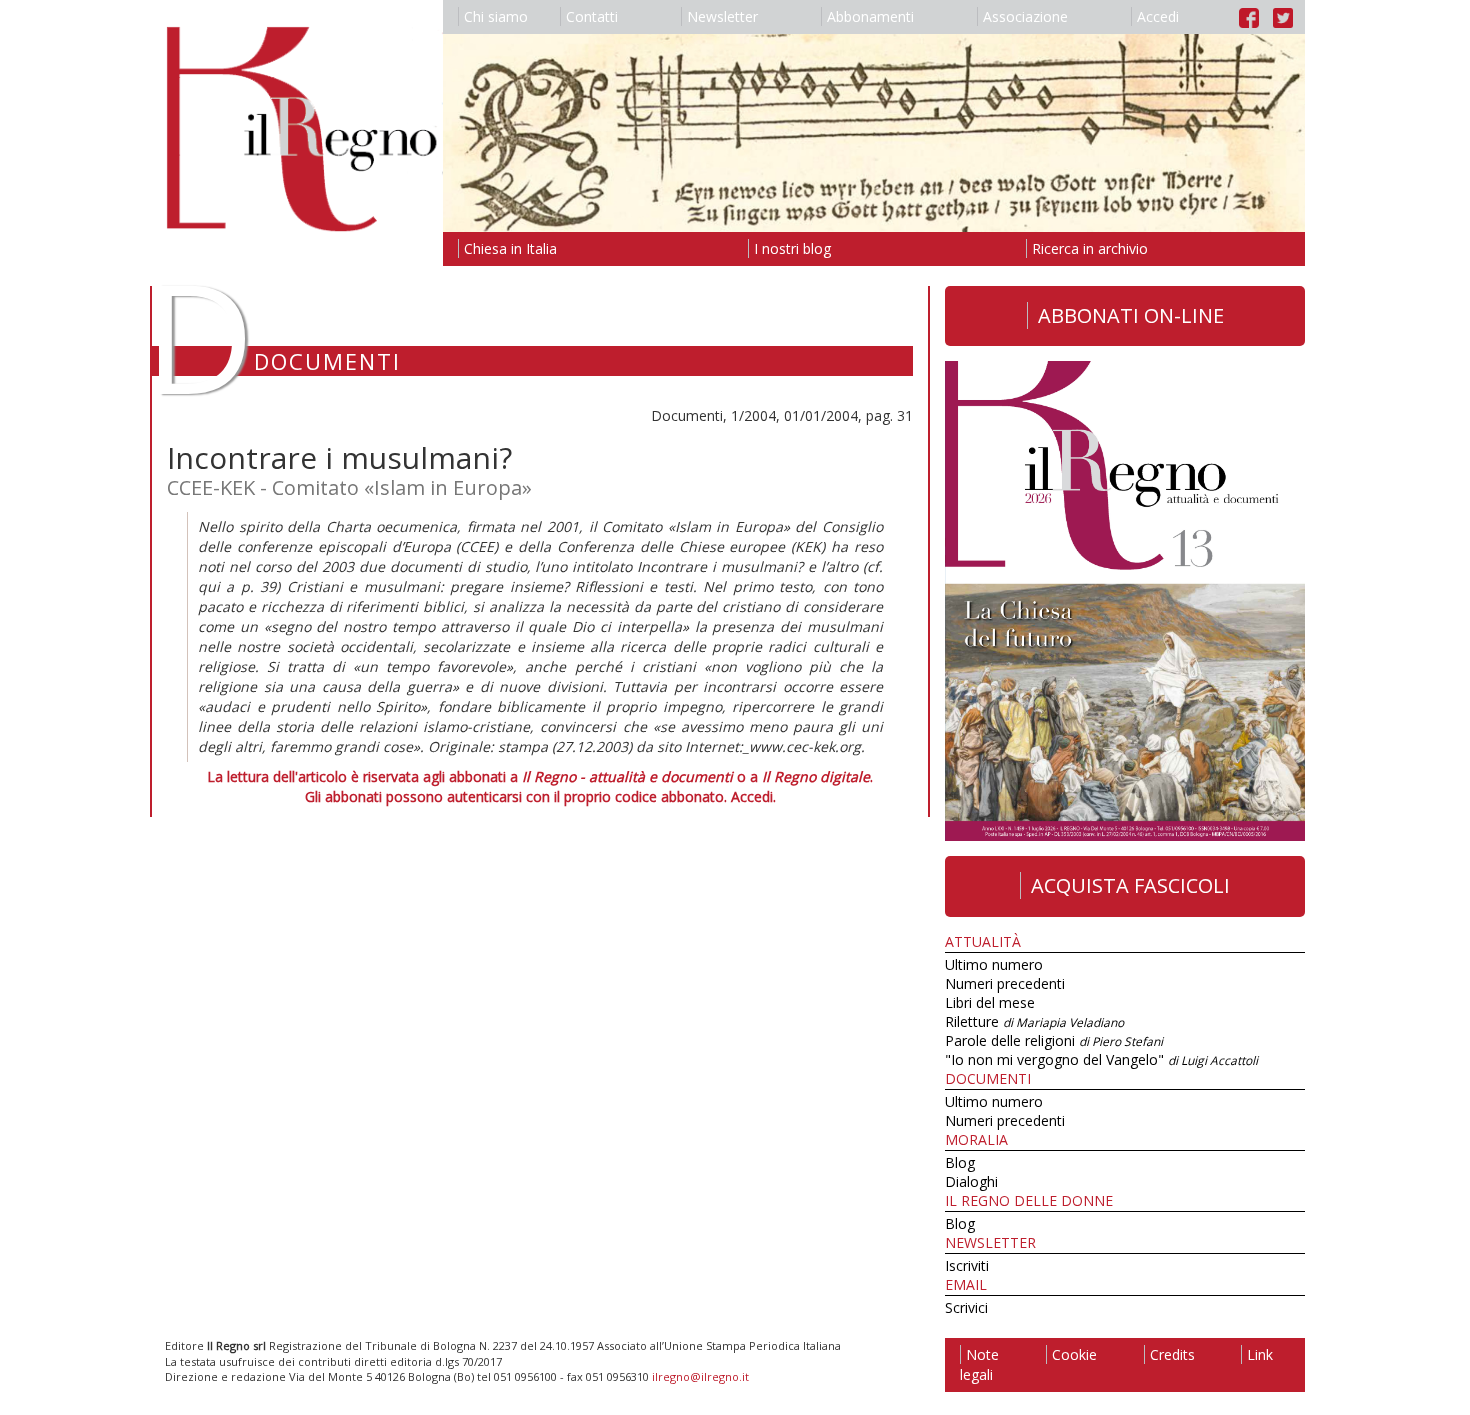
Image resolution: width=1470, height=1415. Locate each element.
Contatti (592, 16)
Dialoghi (971, 1181)
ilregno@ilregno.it (700, 1376)
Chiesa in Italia (510, 248)
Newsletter (722, 16)
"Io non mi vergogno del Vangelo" (1101, 1059)
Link (1260, 1354)
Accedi (1158, 16)
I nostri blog (792, 248)
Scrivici (966, 1307)
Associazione (1025, 16)
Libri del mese (990, 1002)
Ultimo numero (994, 964)
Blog (960, 1162)
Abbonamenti (870, 16)
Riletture (1034, 1021)
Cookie (1074, 1354)
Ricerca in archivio (1090, 248)
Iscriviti (967, 1265)
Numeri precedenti (1005, 983)
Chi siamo (496, 16)
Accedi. (753, 796)
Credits (1172, 1354)
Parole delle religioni (1054, 1040)
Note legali (979, 1364)
